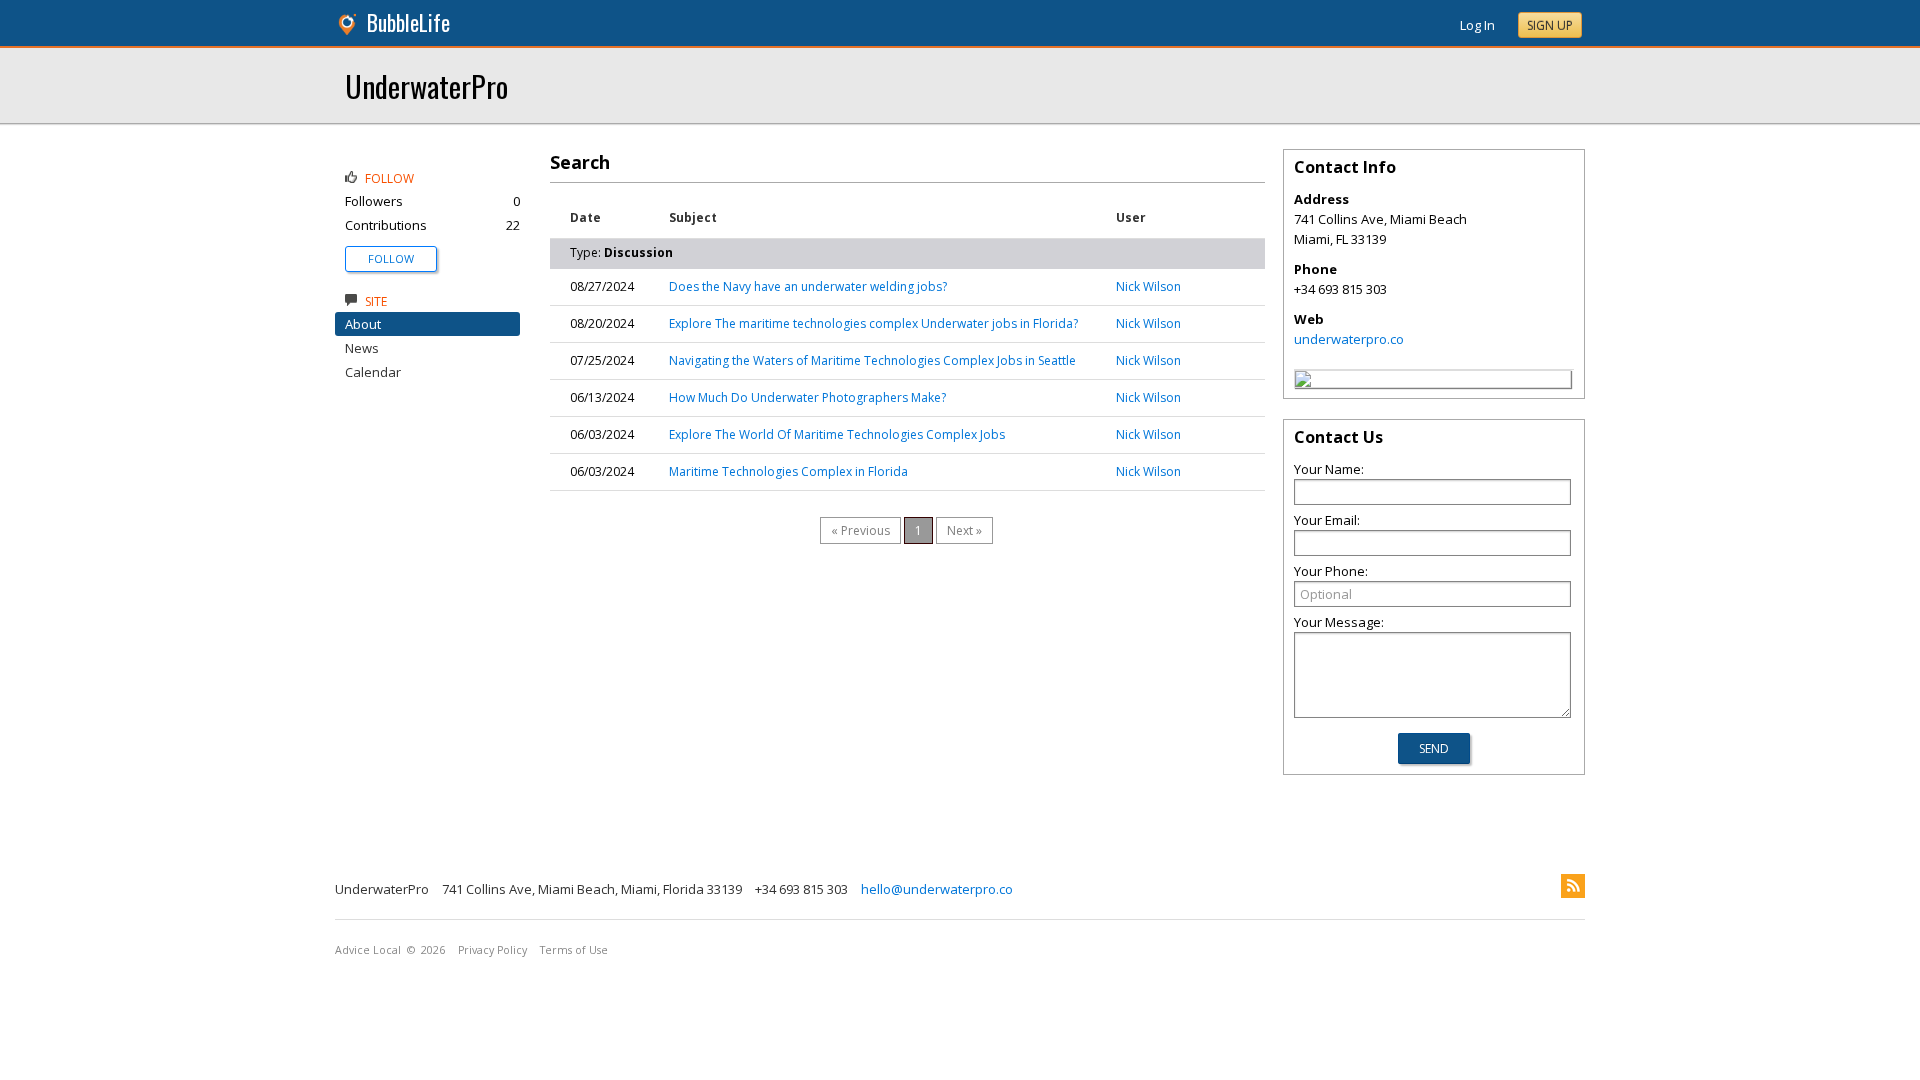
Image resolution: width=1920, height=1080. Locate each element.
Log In (1477, 25)
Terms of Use (574, 950)
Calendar (373, 372)
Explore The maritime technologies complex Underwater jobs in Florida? (873, 323)
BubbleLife (408, 22)
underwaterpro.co (1349, 339)
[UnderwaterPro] (1303, 382)
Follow (391, 258)
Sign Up (1550, 25)
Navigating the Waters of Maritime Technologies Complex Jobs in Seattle (872, 360)
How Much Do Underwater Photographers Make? (807, 397)
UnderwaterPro (426, 85)
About (363, 324)
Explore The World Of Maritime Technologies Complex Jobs (837, 434)
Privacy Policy (492, 950)
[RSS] (1573, 886)
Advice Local (368, 950)
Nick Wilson (1148, 286)
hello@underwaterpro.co (937, 889)
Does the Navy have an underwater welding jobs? (808, 286)
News (362, 348)
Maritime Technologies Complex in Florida (788, 471)
